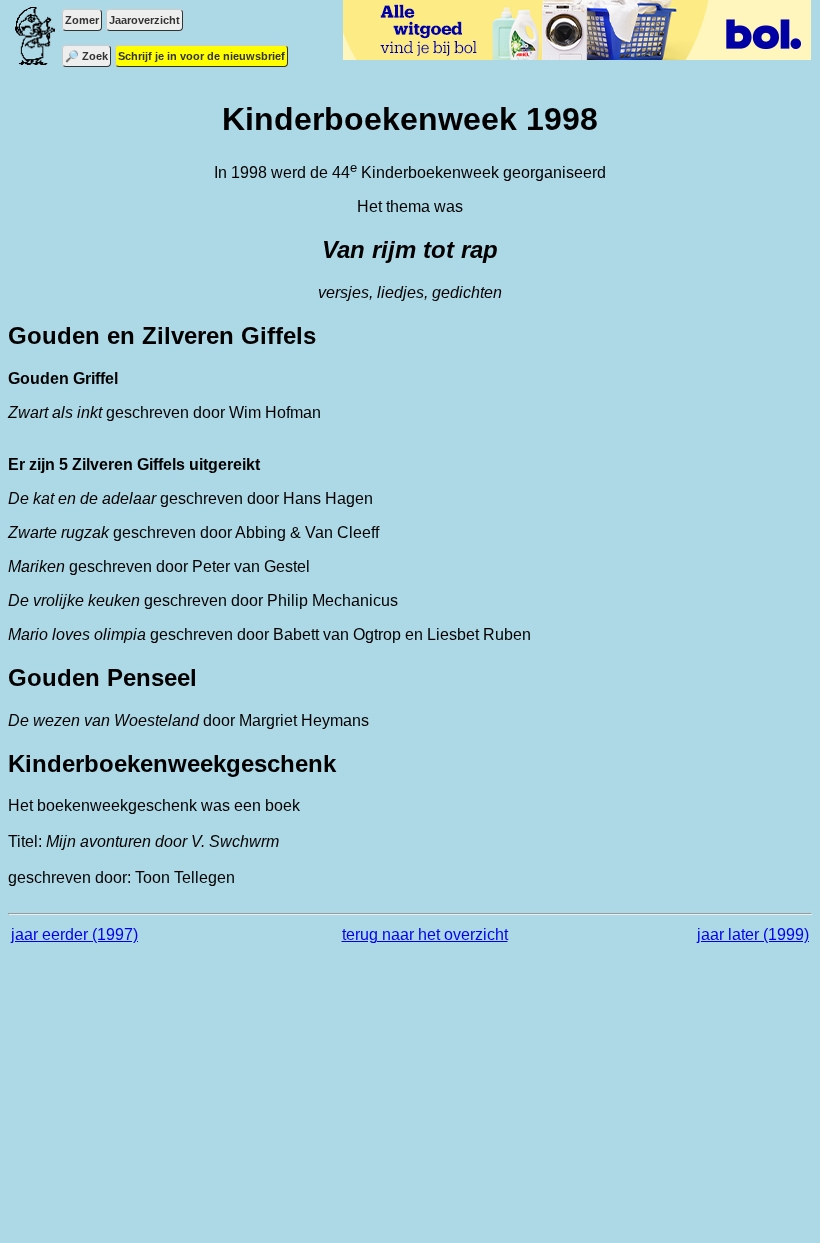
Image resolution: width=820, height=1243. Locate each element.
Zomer (82, 20)
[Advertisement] (410, 1103)
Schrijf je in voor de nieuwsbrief (201, 56)
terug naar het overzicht (425, 934)
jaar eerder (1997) (74, 934)
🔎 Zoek (86, 56)
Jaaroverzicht (144, 20)
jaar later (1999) (753, 934)
